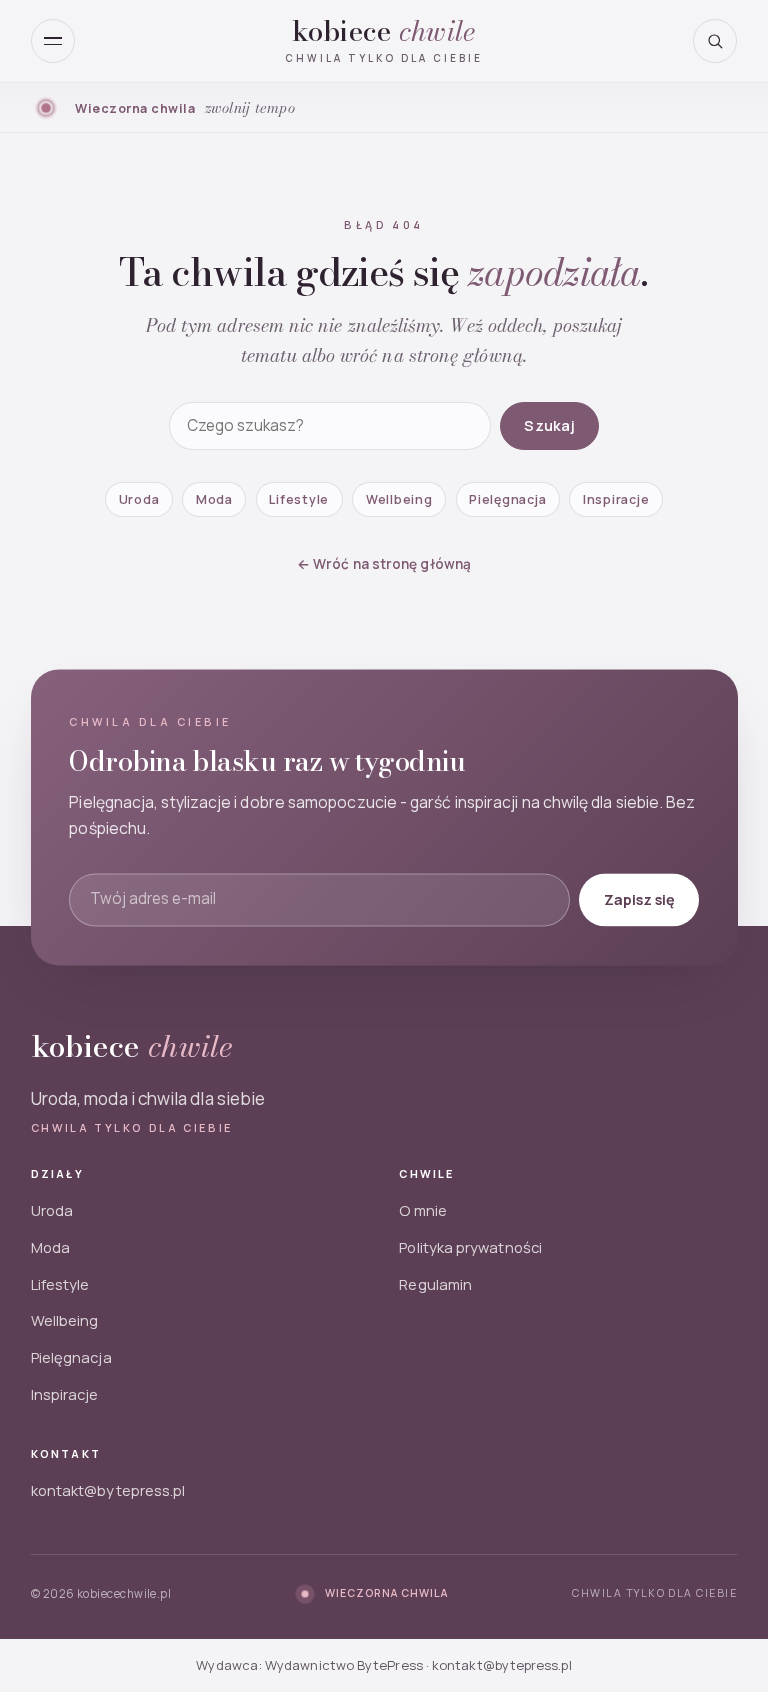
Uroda (139, 499)
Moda (214, 499)
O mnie (422, 1210)
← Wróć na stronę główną (384, 564)
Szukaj (549, 425)
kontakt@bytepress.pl (108, 1490)
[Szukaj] (715, 41)
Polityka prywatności (470, 1247)
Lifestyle (299, 499)
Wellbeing (399, 499)
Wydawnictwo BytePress (344, 1665)
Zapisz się (638, 898)
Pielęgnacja (507, 499)
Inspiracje (616, 499)
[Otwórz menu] (53, 41)
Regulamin (435, 1284)
